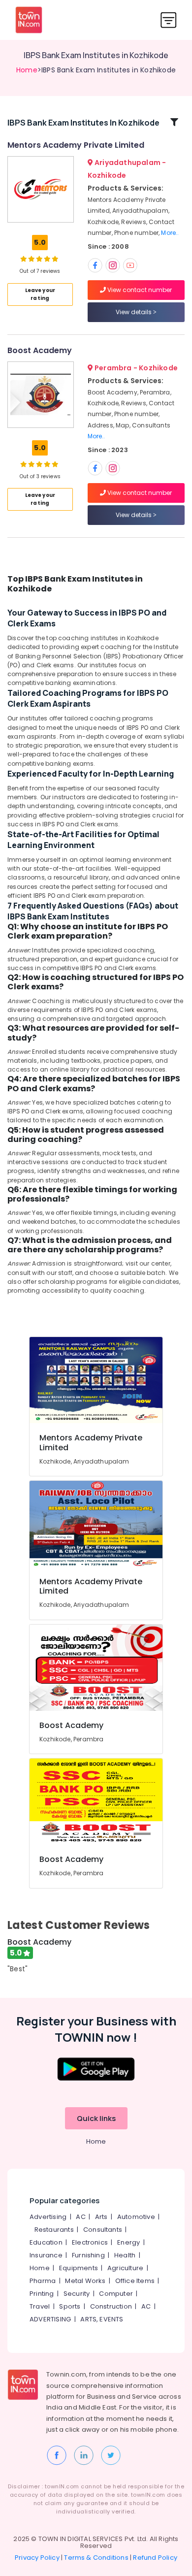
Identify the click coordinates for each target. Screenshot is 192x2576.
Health (125, 2255)
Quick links (96, 2118)
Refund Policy (155, 2558)
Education (46, 2242)
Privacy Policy (37, 2558)
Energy (128, 2242)
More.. (170, 233)
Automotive (136, 2217)
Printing (42, 2294)
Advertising (48, 2217)
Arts (101, 2217)
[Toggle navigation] (169, 20)
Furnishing (88, 2255)
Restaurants (54, 2230)
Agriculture (125, 2268)
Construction (111, 2306)
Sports (70, 2306)
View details (134, 312)
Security (77, 2294)
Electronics (90, 2242)
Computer (116, 2294)
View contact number (139, 290)
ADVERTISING (50, 2319)
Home (27, 70)
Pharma (43, 2281)
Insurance (46, 2255)
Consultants (103, 2230)
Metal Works (85, 2281)
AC (80, 2217)
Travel (40, 2306)
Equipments (79, 2268)
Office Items (135, 2281)
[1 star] (55, 259)
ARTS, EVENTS (102, 2319)
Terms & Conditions (96, 2558)
